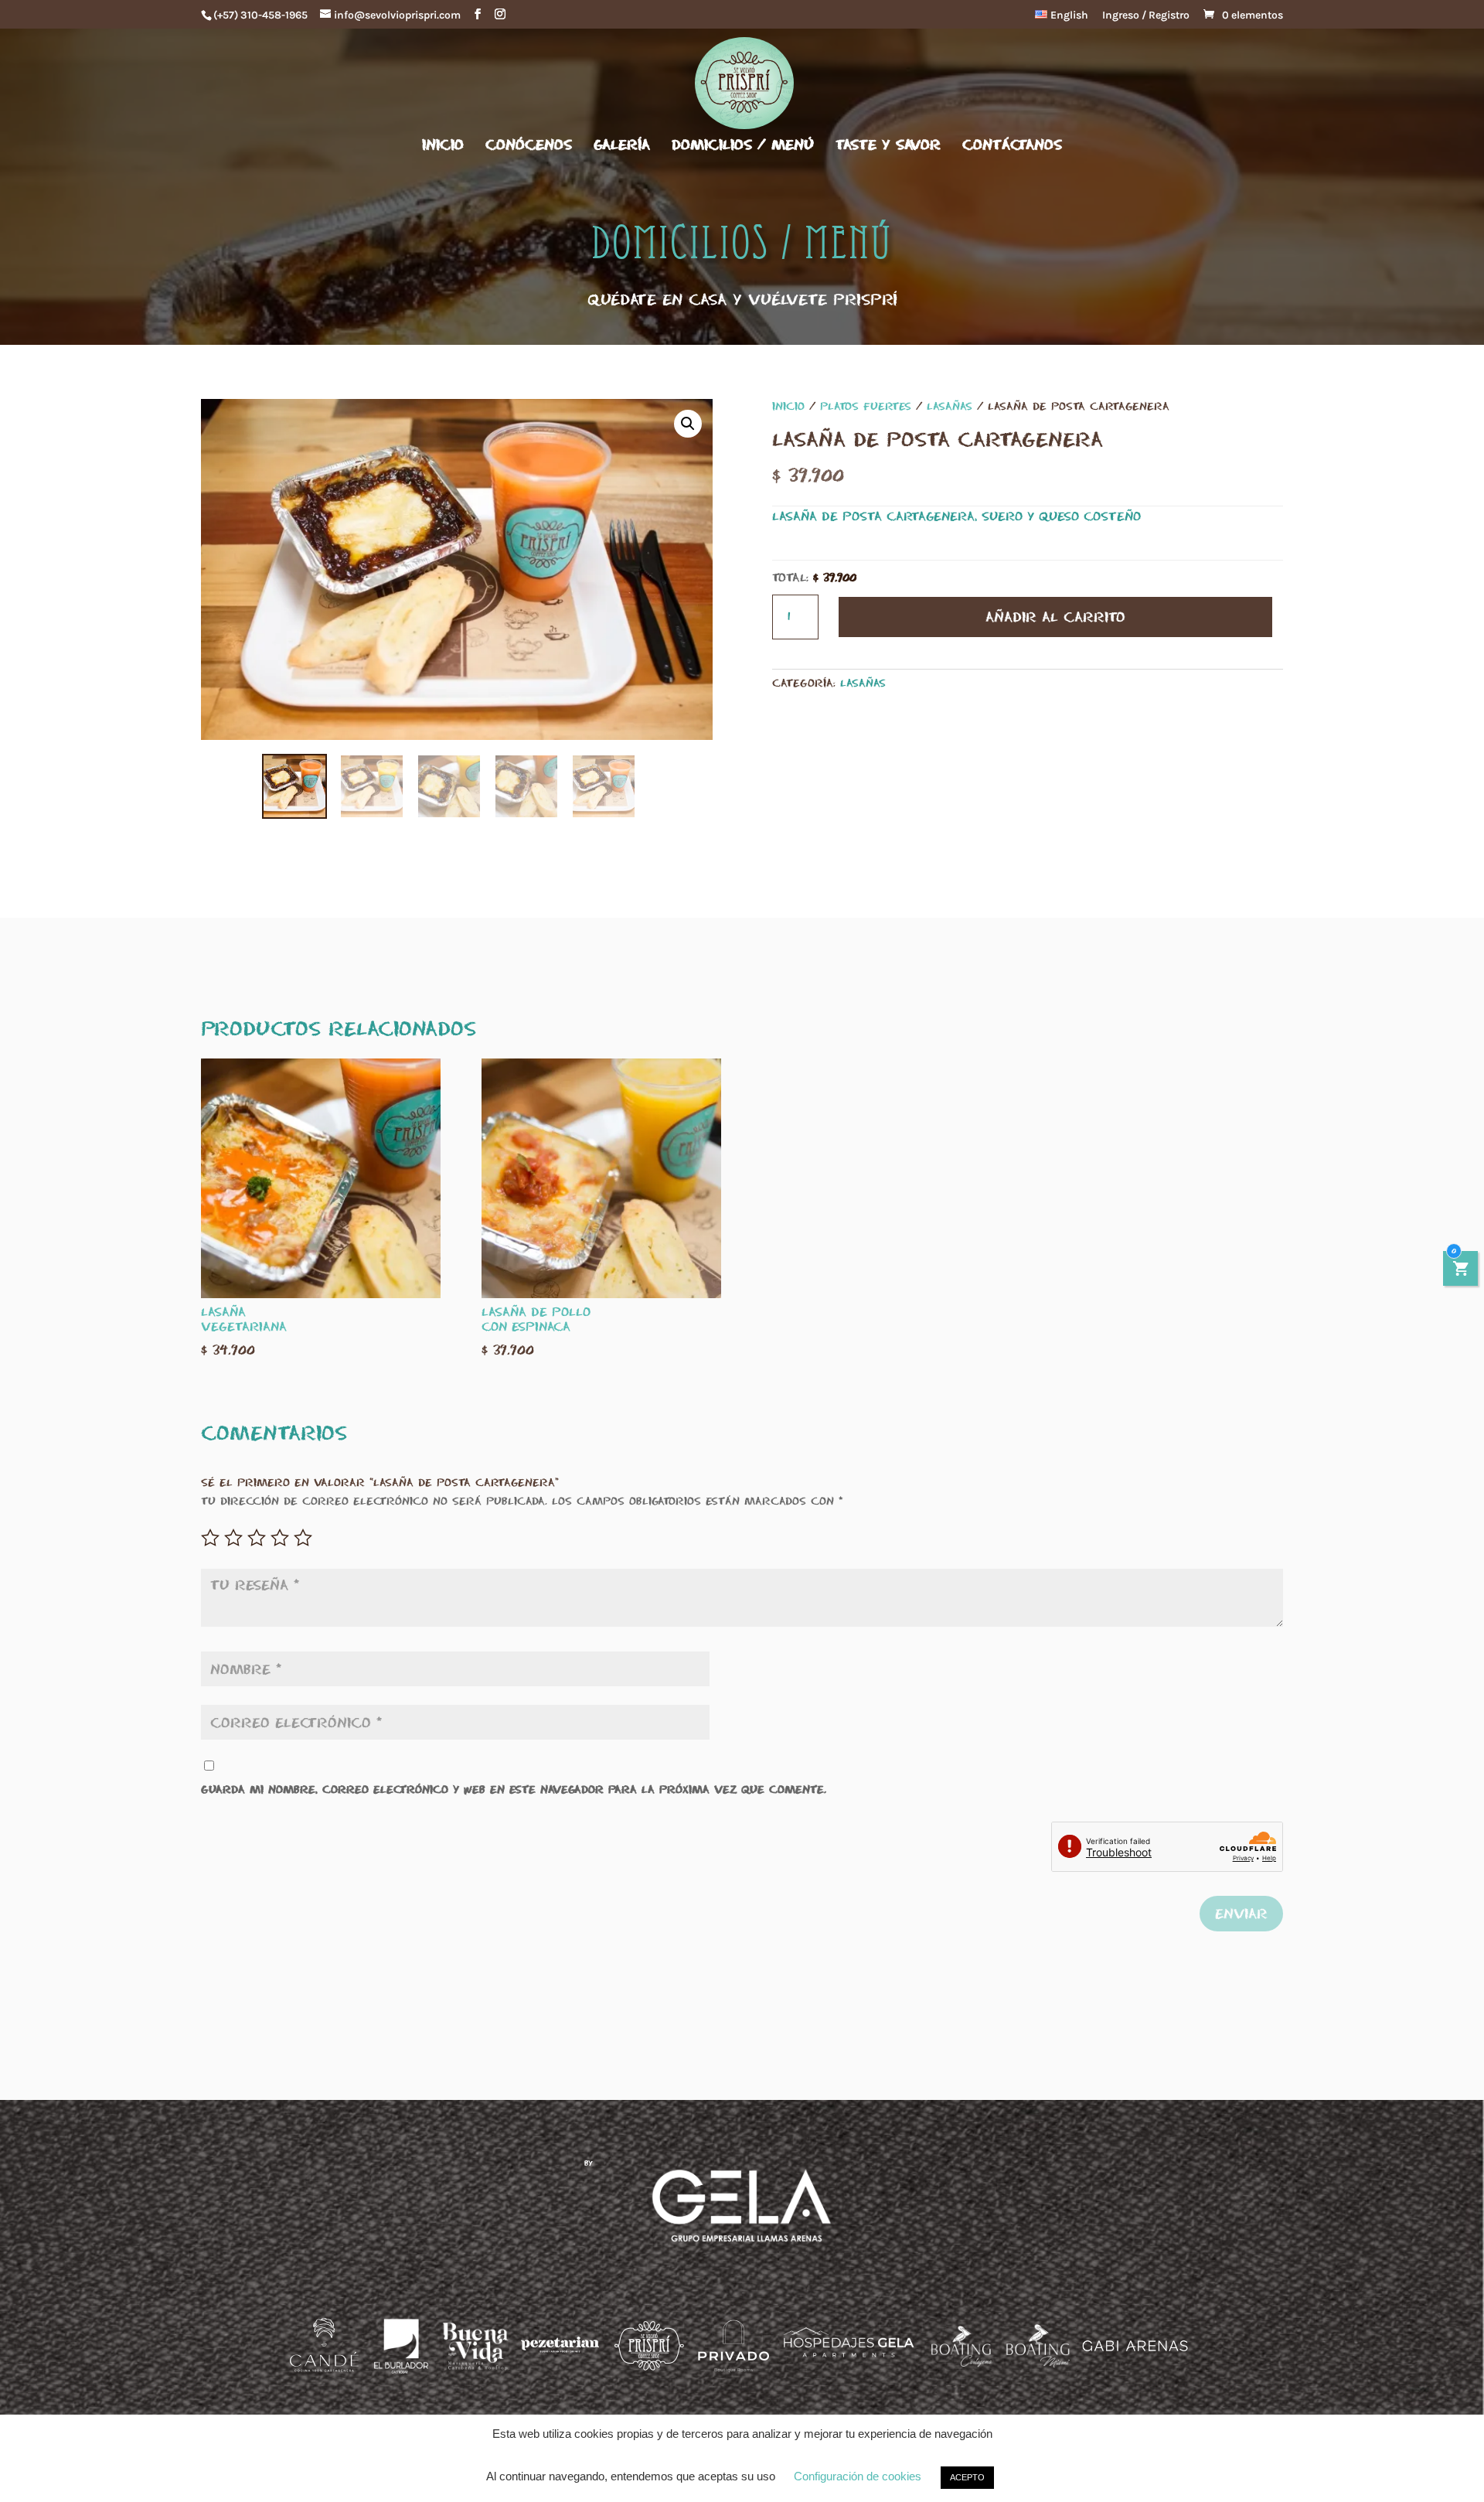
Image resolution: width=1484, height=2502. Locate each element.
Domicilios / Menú (743, 146)
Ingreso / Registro (1146, 16)
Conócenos (529, 146)
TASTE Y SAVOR (888, 146)
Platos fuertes (866, 406)
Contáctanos (1012, 146)
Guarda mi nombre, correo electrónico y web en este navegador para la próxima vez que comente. (514, 1789)
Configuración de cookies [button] (858, 2476)
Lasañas (950, 406)
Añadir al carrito (1055, 617)
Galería (622, 146)
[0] (1461, 1270)
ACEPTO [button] (967, 2477)
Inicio (443, 146)
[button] (688, 424)
